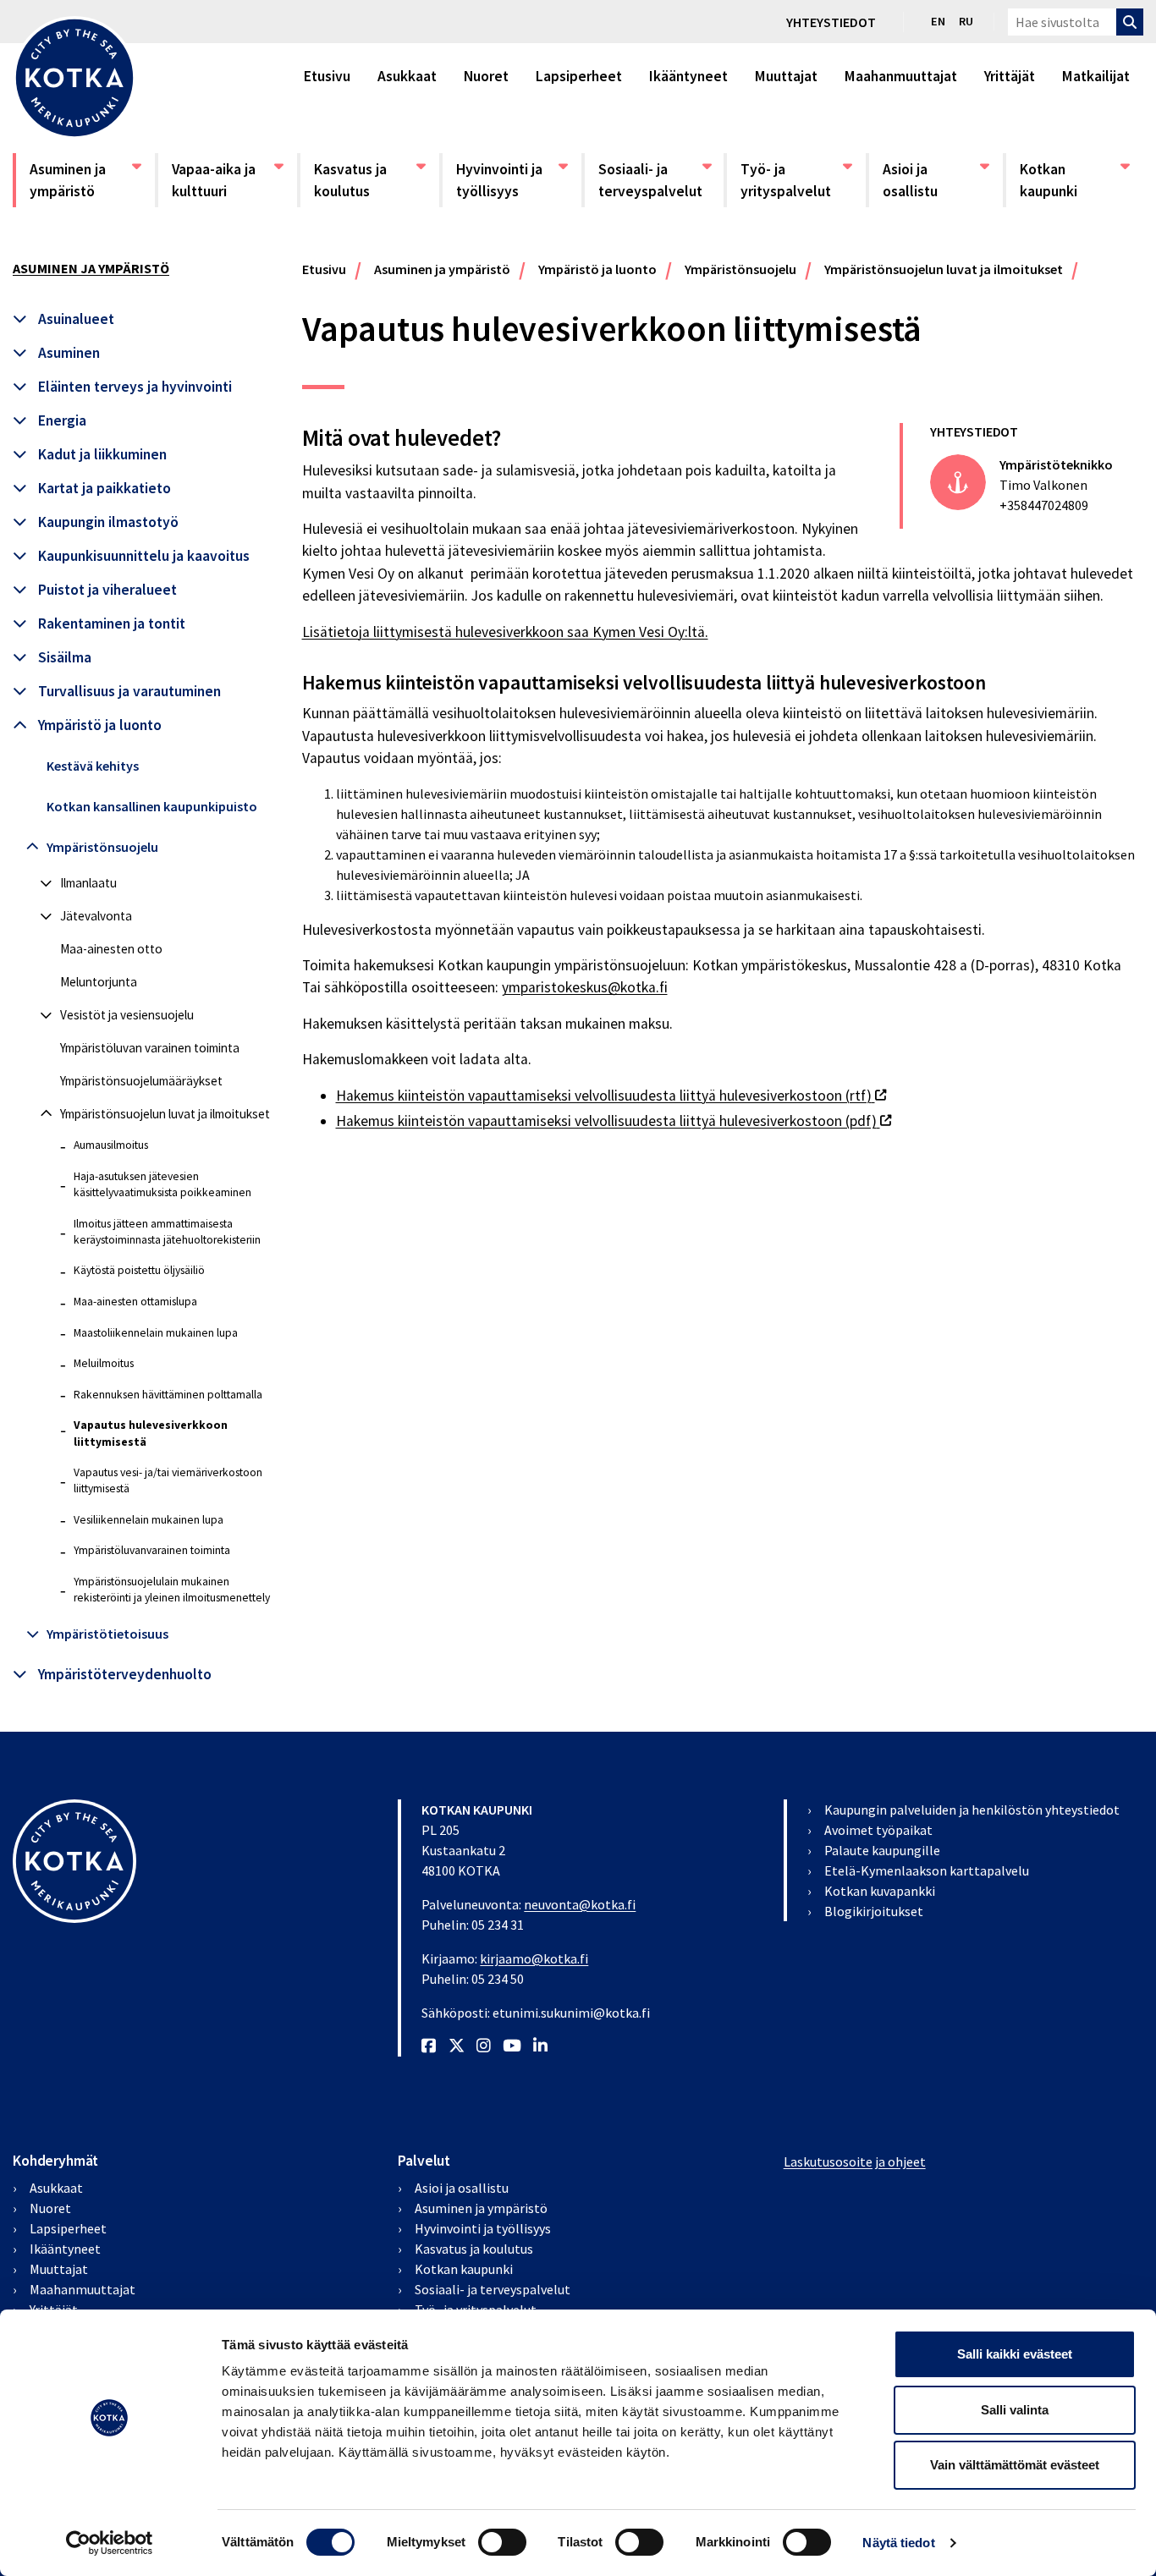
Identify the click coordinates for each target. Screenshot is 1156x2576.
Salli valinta (1015, 2410)
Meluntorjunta (99, 982)
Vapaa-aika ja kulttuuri (227, 180)
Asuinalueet (76, 319)
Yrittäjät (1010, 76)
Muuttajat (786, 76)
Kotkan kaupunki (1075, 180)
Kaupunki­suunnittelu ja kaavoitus (144, 556)
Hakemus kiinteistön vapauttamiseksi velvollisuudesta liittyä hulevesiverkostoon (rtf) (611, 1096)
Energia (62, 420)
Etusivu (327, 76)
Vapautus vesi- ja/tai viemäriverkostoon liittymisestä (168, 1480)
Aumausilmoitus (111, 1145)
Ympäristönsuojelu (102, 847)
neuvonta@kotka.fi (580, 1904)
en (938, 21)
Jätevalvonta (96, 916)
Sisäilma (65, 657)
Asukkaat (407, 76)
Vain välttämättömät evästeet (1015, 2465)
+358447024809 (1044, 505)
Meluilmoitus (104, 1363)
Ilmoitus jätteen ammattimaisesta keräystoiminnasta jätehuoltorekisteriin (167, 1232)
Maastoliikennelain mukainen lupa (156, 1333)
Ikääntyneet (688, 76)
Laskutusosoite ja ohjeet (855, 2161)
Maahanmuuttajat (901, 76)
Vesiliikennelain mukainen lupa (149, 1520)
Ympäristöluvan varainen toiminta (150, 1048)
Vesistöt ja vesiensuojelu (127, 1015)
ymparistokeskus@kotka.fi (585, 987)
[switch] (502, 2542)
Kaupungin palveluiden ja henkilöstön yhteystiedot (972, 1810)
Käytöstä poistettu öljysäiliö (139, 1270)
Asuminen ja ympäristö (85, 180)
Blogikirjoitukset (874, 1911)
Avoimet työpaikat (878, 1830)
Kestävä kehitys (93, 766)
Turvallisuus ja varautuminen (129, 691)
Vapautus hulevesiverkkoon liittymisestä (151, 1433)
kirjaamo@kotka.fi (534, 1958)
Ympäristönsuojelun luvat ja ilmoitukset (165, 1114)
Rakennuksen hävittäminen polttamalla (168, 1395)
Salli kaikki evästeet (1015, 2354)
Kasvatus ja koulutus (369, 180)
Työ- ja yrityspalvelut (795, 180)
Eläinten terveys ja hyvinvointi (135, 387)
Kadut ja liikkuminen (102, 454)
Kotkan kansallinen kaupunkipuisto (152, 806)
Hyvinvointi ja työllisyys (511, 180)
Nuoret (486, 76)
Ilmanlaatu (88, 883)
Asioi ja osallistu (936, 180)
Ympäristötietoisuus (107, 1634)
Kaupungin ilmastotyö (108, 522)
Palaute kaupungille (882, 1850)
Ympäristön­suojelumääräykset (141, 1081)
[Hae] (1130, 22)
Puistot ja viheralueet (107, 590)
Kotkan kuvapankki (880, 1891)
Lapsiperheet (579, 76)
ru (966, 21)
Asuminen (69, 353)
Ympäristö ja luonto (100, 725)
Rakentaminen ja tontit (112, 623)
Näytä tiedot (898, 2543)
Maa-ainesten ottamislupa (135, 1302)
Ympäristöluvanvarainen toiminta (152, 1550)
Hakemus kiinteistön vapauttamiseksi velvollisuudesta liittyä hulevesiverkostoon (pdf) (614, 1121)
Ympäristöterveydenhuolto (125, 1674)
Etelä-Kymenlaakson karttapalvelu (927, 1870)
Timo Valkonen (1043, 485)
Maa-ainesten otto (111, 949)
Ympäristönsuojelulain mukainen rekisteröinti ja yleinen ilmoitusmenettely (172, 1590)
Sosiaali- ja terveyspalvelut (653, 180)
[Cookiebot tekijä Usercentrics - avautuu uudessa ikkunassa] (110, 2543)
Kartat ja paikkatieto (105, 488)
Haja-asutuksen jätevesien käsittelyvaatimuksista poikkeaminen (162, 1184)
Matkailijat (1096, 76)
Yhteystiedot (831, 22)
